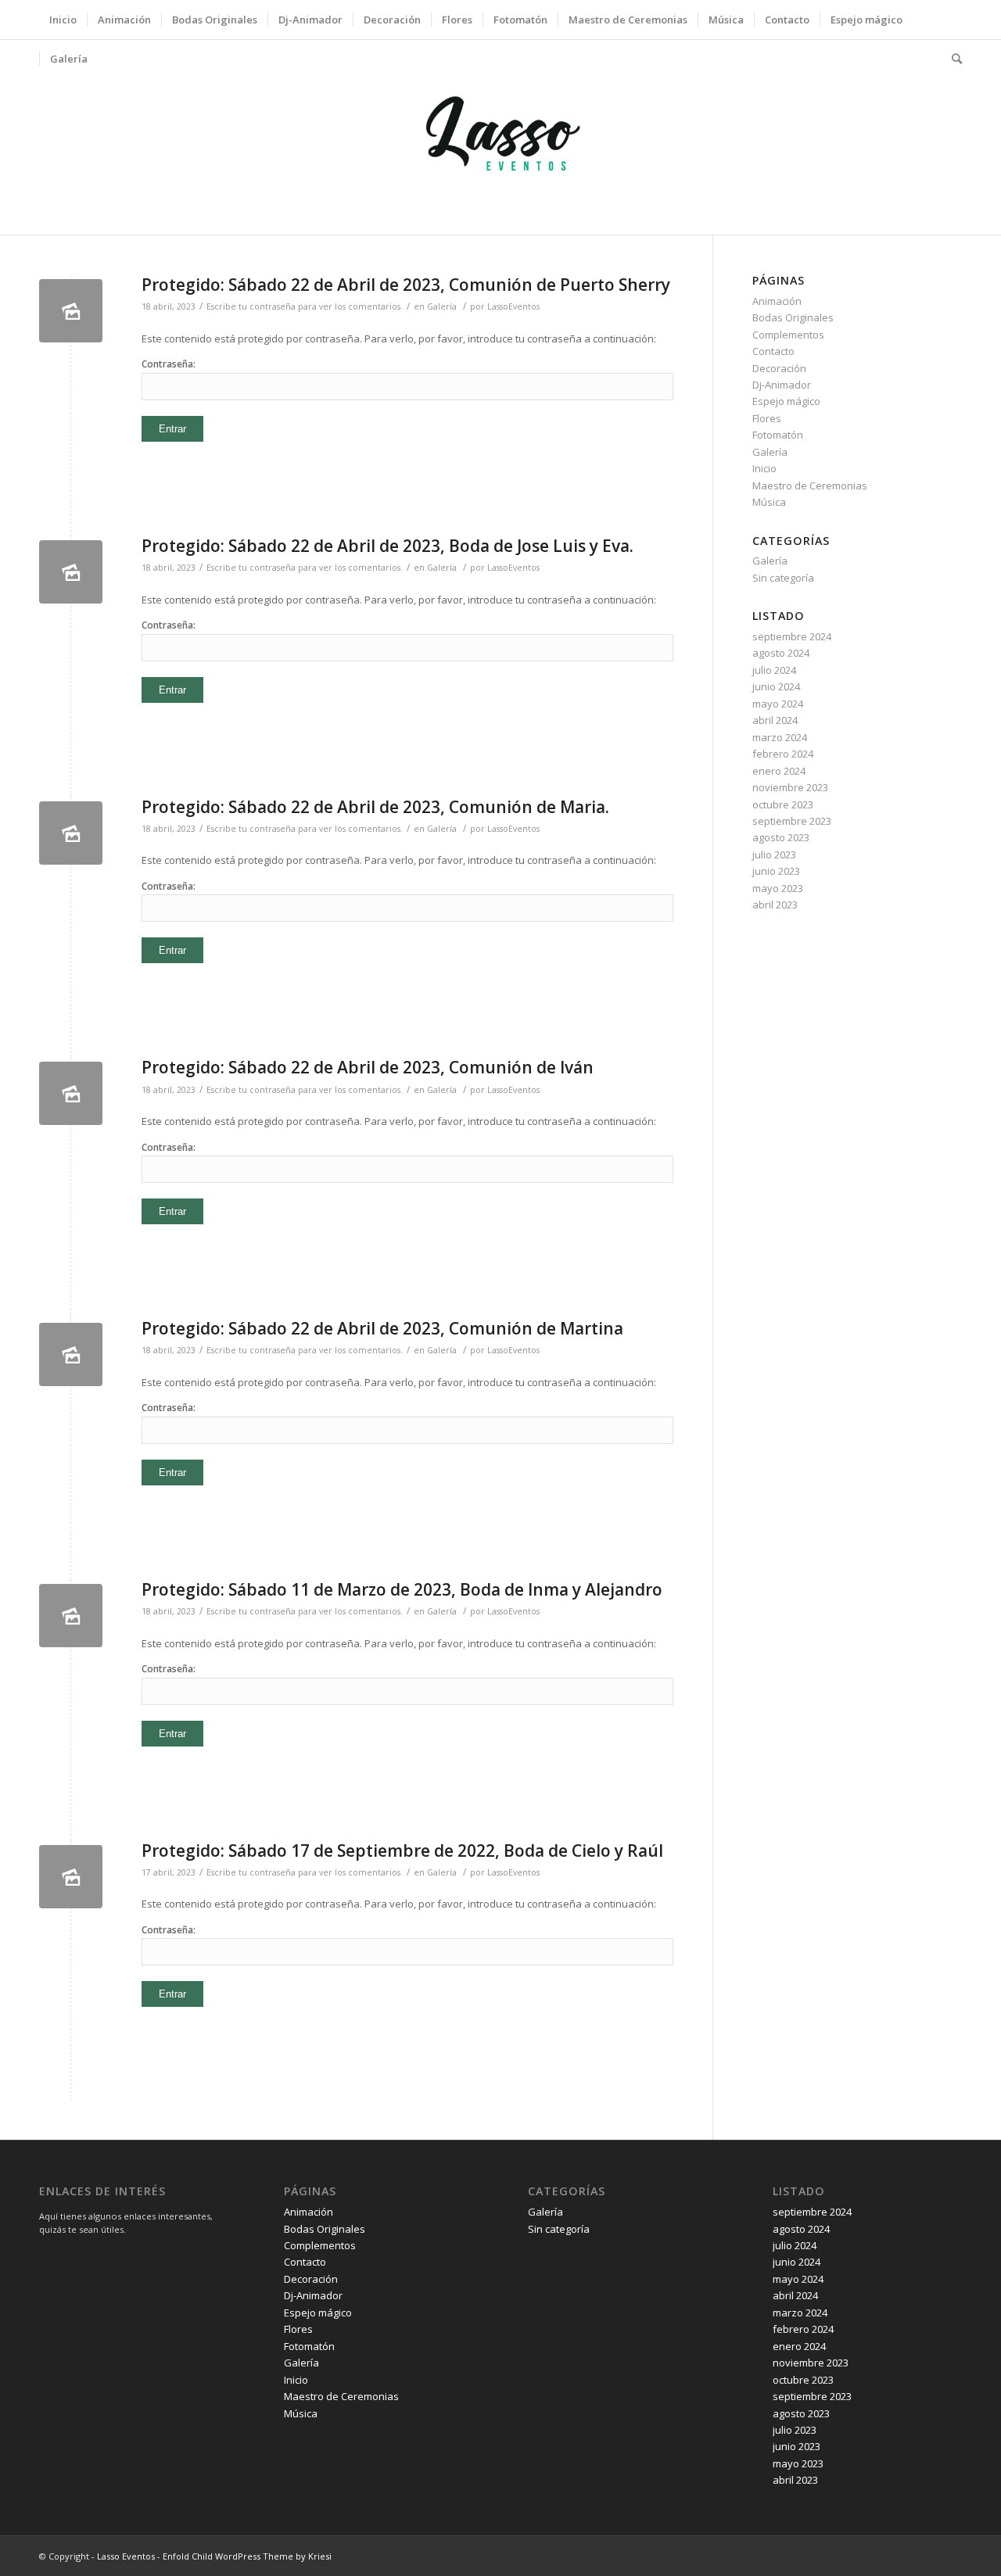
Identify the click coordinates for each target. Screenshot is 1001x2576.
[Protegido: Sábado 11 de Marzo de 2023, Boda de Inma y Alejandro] (71, 1616)
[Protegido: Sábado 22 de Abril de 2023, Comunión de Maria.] (71, 833)
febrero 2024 (783, 754)
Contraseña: (169, 364)
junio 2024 (776, 686)
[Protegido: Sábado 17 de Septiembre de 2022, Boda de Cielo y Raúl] (71, 1877)
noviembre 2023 (790, 787)
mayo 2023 (778, 888)
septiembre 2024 (792, 636)
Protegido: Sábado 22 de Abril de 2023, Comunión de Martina (382, 1328)
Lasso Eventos (126, 2556)
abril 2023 (775, 905)
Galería (442, 306)
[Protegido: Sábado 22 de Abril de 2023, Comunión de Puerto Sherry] (71, 311)
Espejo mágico (786, 401)
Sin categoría (783, 578)
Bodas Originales (793, 317)
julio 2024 (774, 670)
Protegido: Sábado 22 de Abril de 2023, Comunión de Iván (368, 1067)
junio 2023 (776, 871)
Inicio (764, 468)
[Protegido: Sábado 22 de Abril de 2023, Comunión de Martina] (71, 1354)
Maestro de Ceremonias (810, 485)
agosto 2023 (781, 837)
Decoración (779, 368)
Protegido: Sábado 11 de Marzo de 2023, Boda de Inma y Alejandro (402, 1589)
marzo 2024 (780, 737)
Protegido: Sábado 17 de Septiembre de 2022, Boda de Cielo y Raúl (402, 1850)
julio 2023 (774, 854)
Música (769, 502)
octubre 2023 (783, 804)
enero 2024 (779, 771)
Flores (767, 418)
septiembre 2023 (792, 821)
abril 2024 (775, 720)
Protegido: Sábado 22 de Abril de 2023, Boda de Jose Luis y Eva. (387, 546)
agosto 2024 (781, 653)
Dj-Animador (782, 385)
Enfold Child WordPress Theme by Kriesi (247, 2556)
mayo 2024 (778, 704)
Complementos (788, 335)
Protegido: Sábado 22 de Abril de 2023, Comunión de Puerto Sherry (406, 285)
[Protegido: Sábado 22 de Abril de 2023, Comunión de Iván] (71, 1093)
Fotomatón (778, 435)
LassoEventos (513, 306)
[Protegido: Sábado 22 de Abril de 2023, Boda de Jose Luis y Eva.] (71, 572)
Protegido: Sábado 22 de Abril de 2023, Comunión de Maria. (375, 807)
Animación (777, 301)
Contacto (773, 351)
